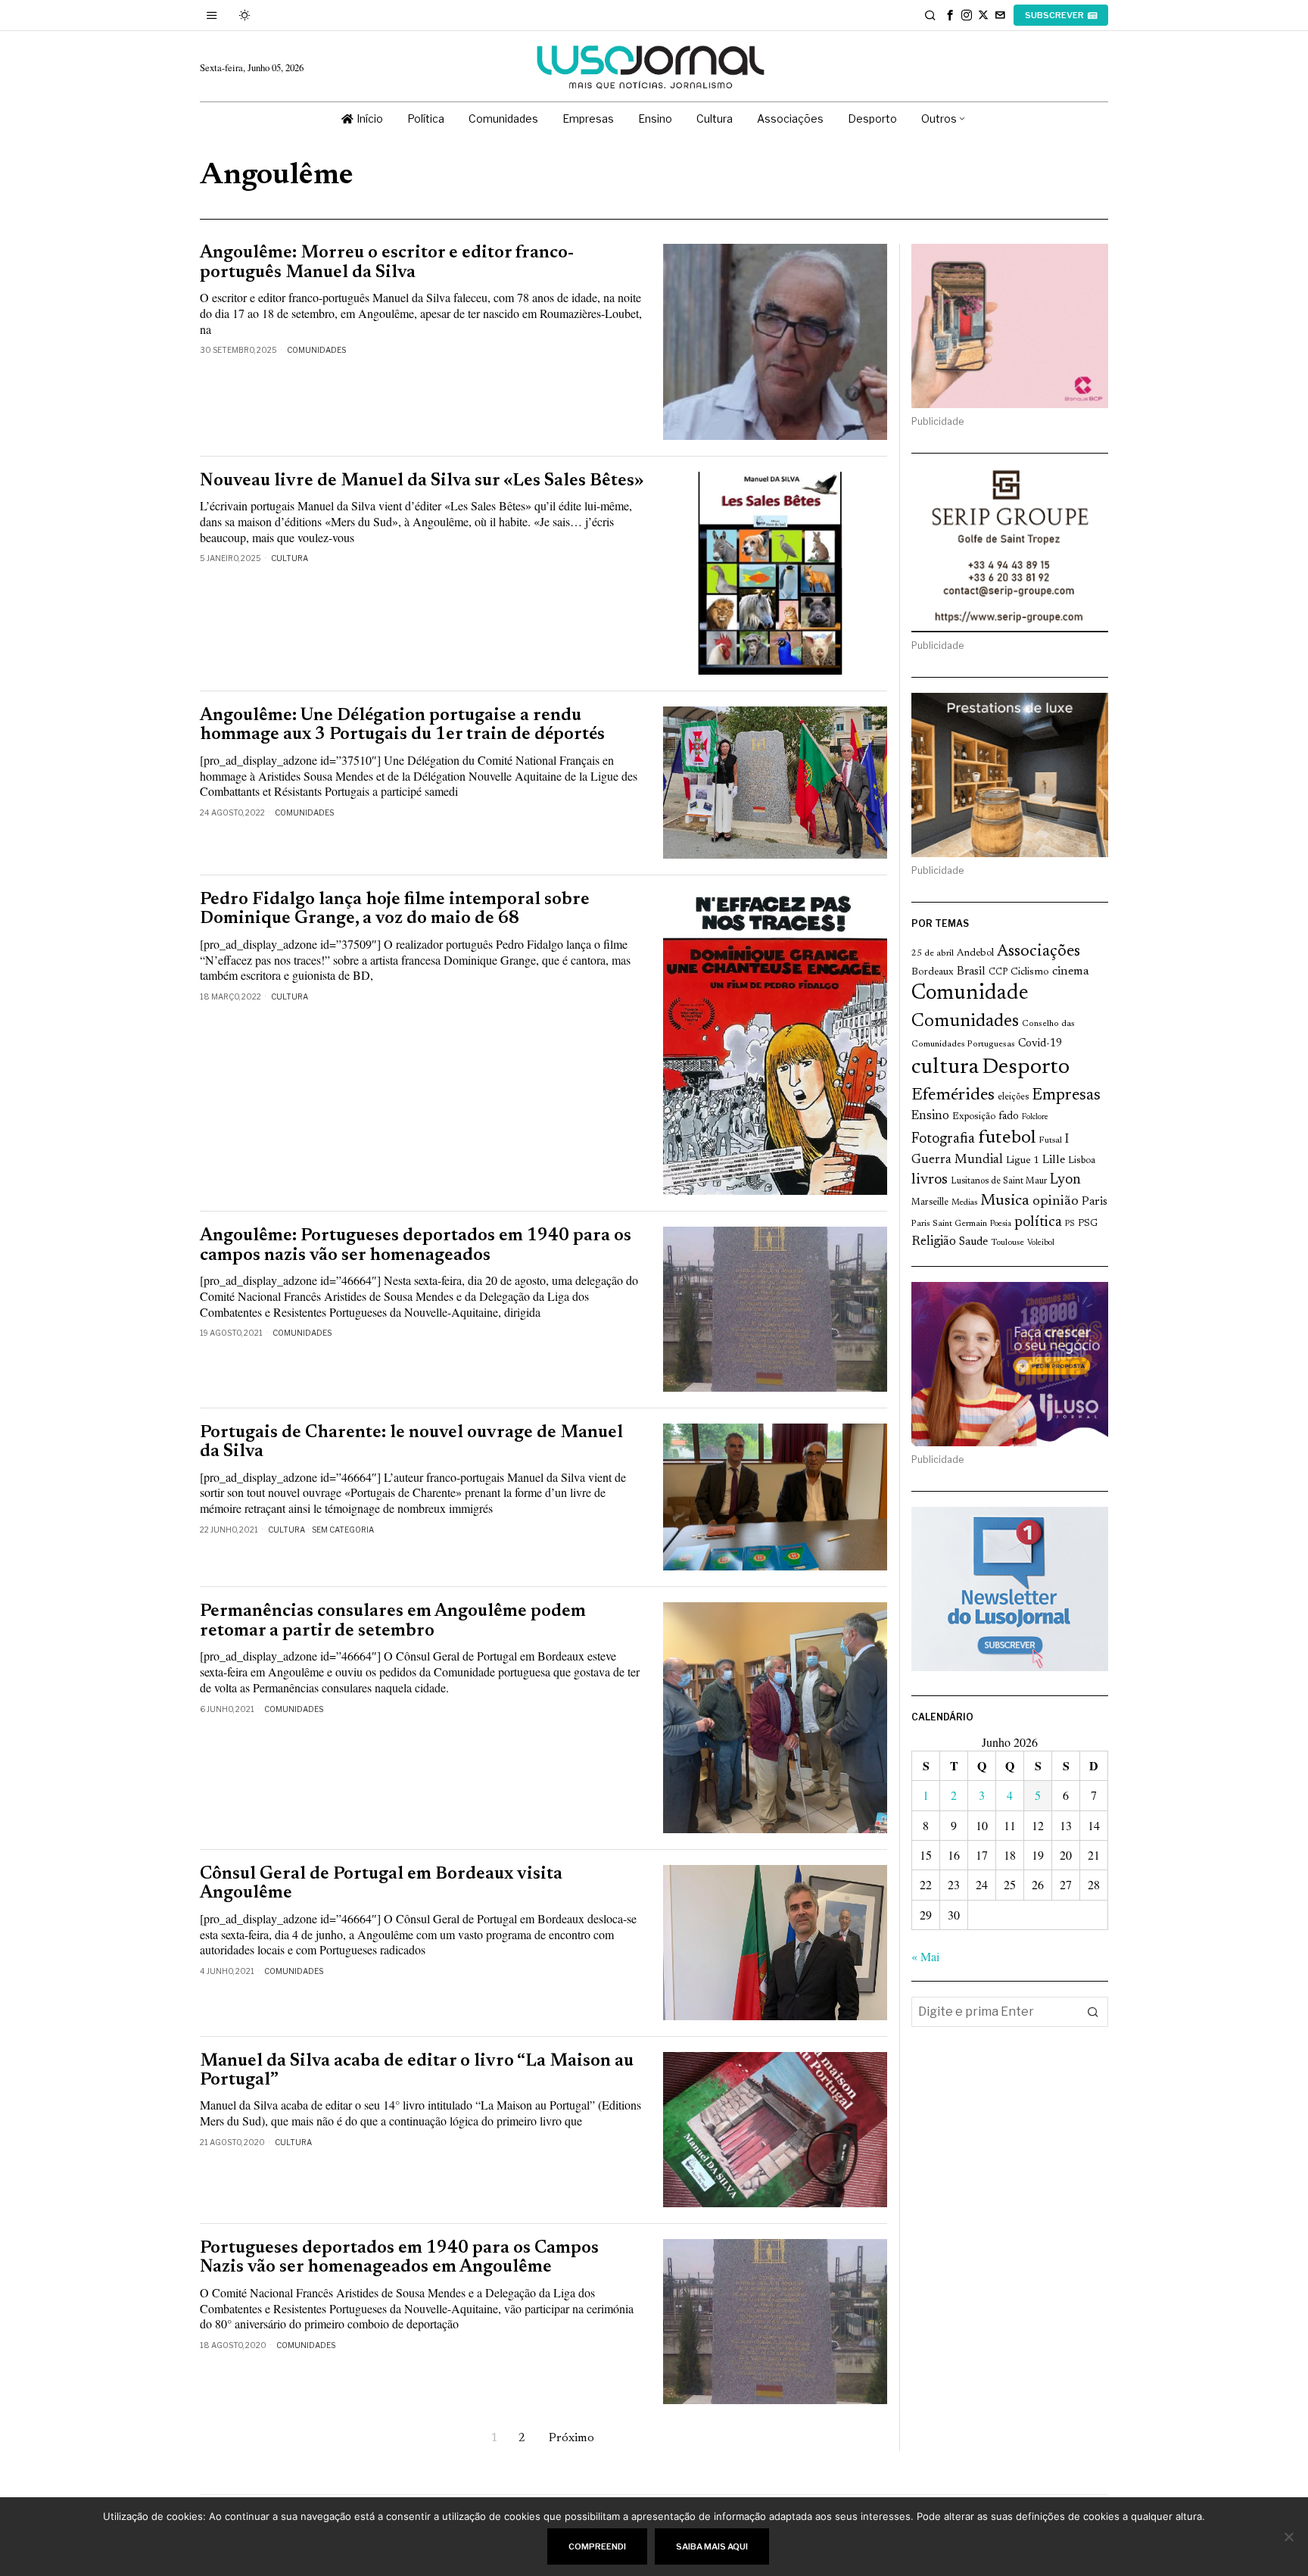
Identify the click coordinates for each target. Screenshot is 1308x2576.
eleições (1013, 1097)
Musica (1005, 1201)
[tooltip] (950, 15)
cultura (945, 1068)
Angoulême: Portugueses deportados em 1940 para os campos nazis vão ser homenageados (416, 1246)
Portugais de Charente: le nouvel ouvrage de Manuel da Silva (411, 1442)
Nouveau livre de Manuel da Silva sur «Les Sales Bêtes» (422, 481)
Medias (964, 1203)
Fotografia (943, 1139)
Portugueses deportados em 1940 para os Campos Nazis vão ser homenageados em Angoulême (399, 2258)
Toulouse (1007, 1243)
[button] (1093, 2012)
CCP (998, 972)
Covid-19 (1040, 1044)
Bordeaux (933, 972)
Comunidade (970, 994)
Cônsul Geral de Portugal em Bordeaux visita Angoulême (381, 1884)
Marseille (930, 1202)
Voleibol (1041, 1243)
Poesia (1001, 1224)
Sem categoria (343, 1530)
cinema (1071, 971)
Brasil (971, 972)
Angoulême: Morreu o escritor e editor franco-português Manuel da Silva (387, 263)
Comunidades (316, 350)
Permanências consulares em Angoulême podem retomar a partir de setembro (393, 1621)
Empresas (1066, 1096)
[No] (1289, 2537)
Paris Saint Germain (949, 1224)
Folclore (1035, 1117)
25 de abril (933, 953)
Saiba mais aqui (712, 2546)
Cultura (290, 558)
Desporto (1026, 1068)
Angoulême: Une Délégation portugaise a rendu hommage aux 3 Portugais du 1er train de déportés (402, 725)
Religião (934, 1242)
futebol (1007, 1138)
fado (1009, 1116)
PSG (1088, 1224)
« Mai (925, 1956)
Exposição (974, 1116)
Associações (1039, 952)
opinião (1056, 1202)
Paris (1095, 1202)
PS (1070, 1224)
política (1038, 1223)
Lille (1054, 1160)
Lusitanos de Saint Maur (999, 1181)
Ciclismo (1030, 972)
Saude (973, 1242)
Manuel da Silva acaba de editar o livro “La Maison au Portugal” (417, 2071)
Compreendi (597, 2546)
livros (930, 1180)
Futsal (1050, 1140)
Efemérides (953, 1095)
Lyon (1065, 1180)
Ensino (930, 1116)
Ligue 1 (1023, 1161)
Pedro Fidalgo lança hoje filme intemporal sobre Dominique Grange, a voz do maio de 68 (395, 909)
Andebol (975, 953)
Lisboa (1082, 1161)
